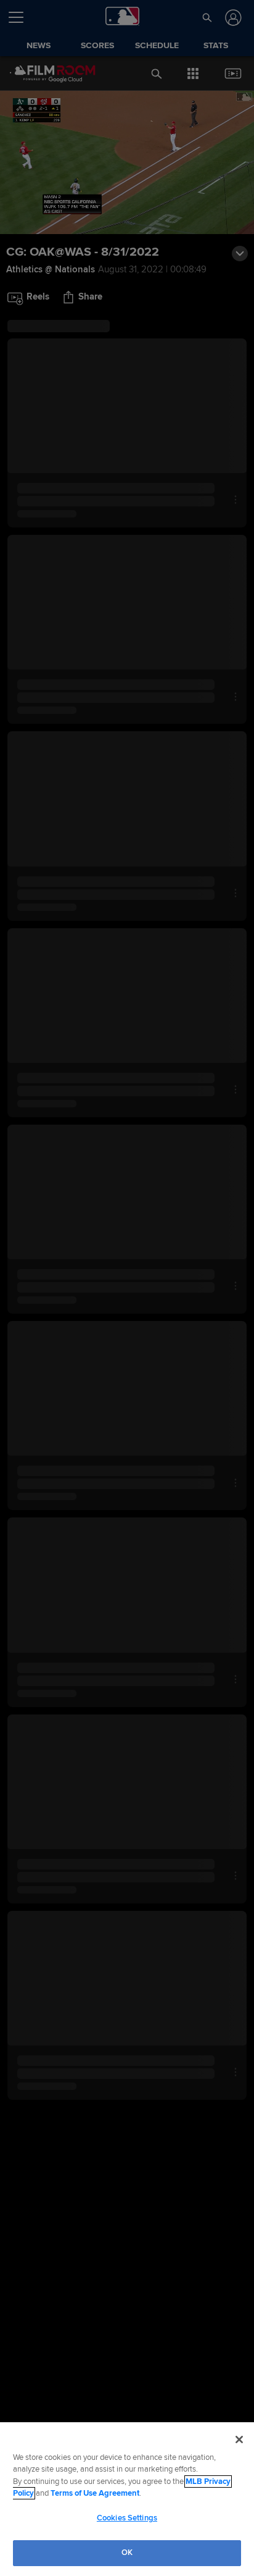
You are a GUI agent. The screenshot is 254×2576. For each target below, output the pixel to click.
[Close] (239, 2440)
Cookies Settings (127, 2518)
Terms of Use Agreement (95, 2493)
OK (127, 2553)
